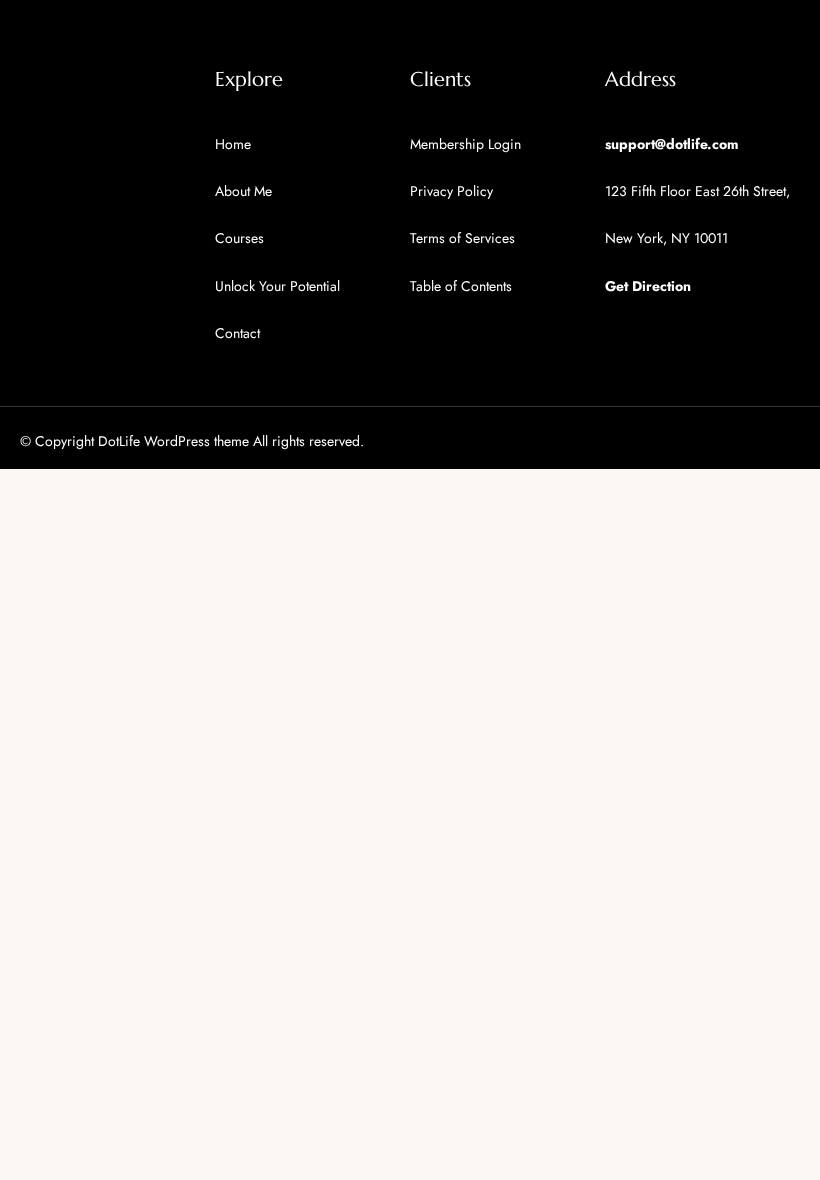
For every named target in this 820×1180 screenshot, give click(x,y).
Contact (237, 333)
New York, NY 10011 (666, 238)
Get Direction (648, 286)
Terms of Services (462, 238)
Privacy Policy (451, 191)
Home (233, 144)
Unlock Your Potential (277, 286)
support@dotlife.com (671, 144)
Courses (239, 238)
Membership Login (465, 144)
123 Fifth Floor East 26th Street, (697, 191)
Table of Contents (461, 286)
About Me (243, 191)
